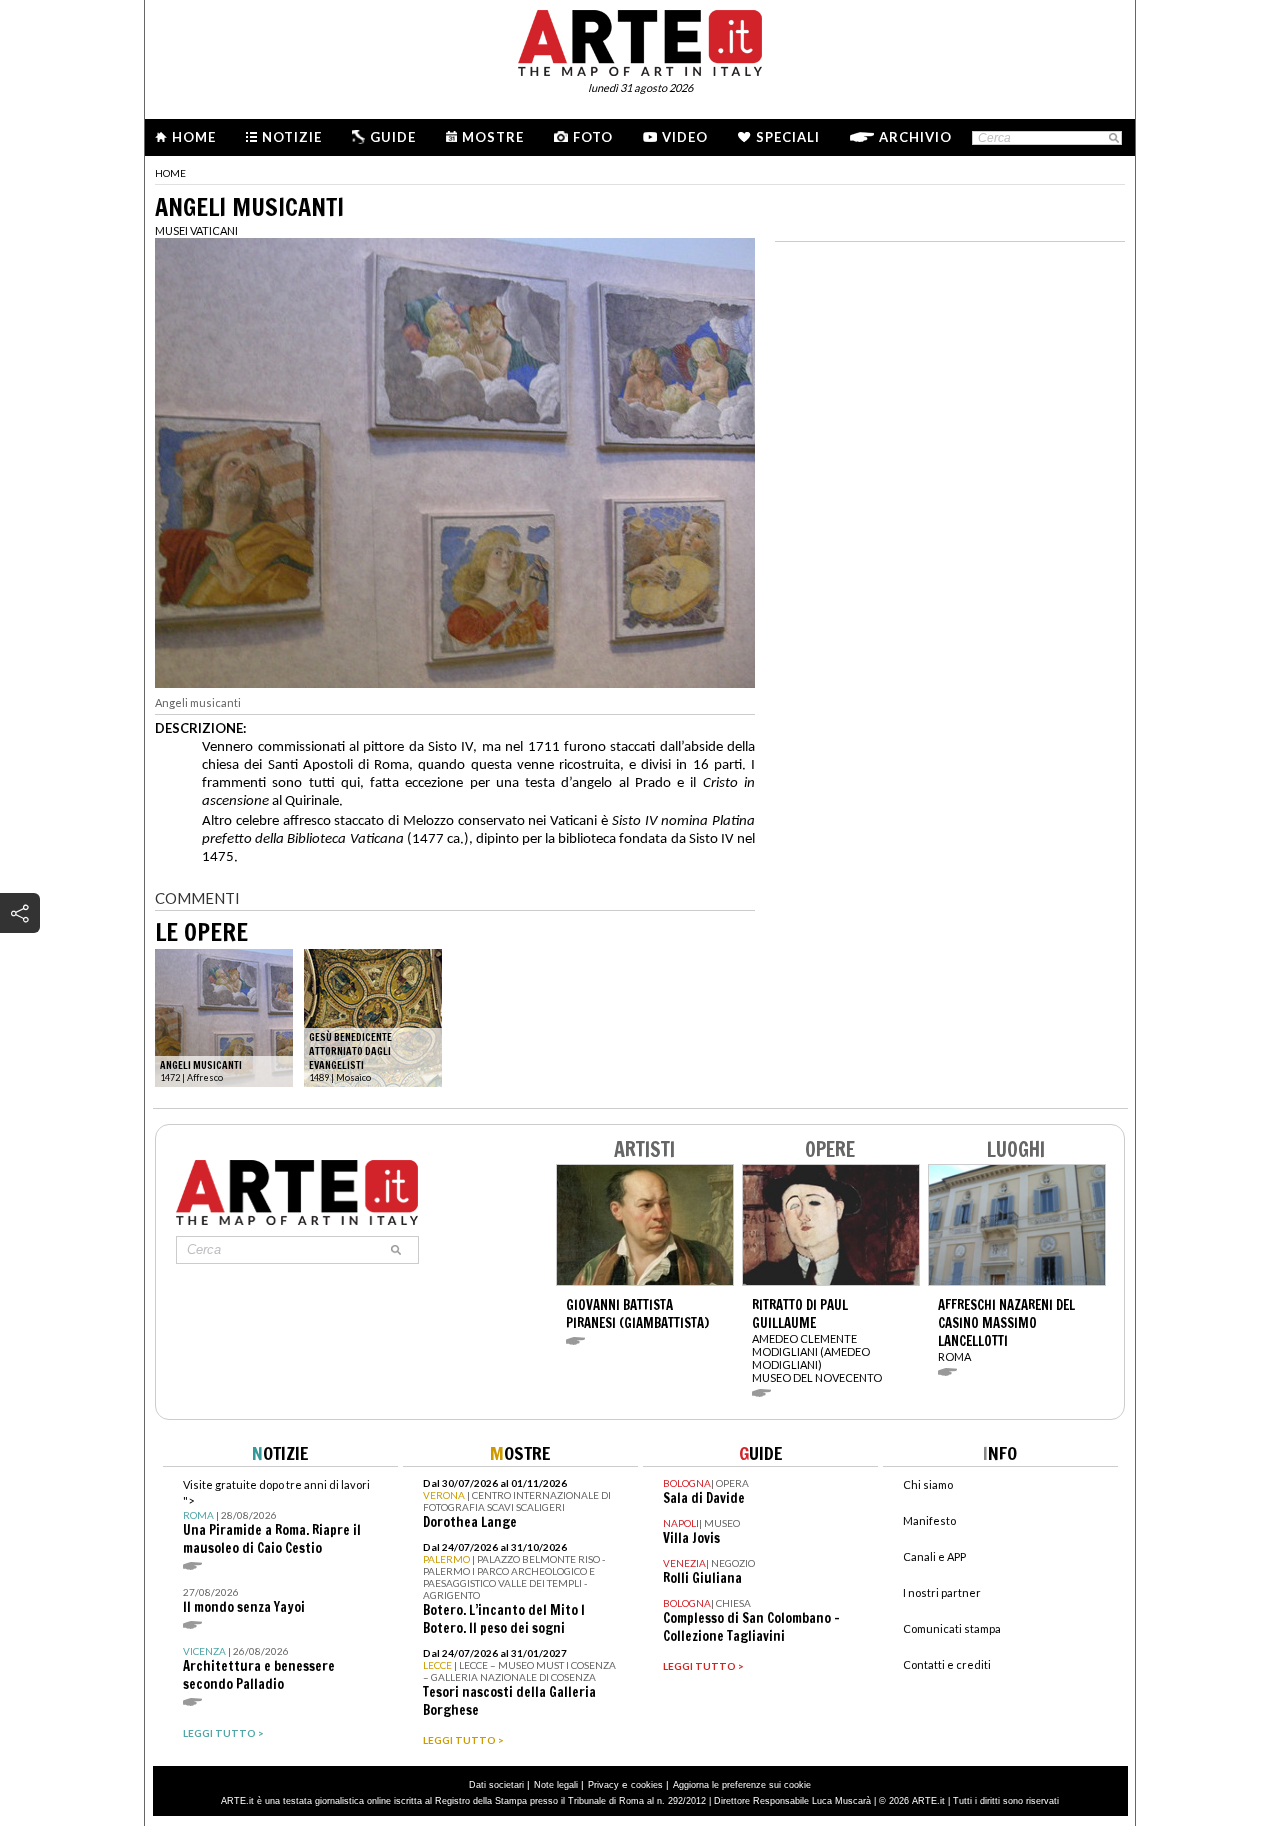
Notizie (292, 137)
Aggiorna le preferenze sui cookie (742, 1785)
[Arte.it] (640, 40)
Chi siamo (928, 1484)
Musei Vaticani (196, 230)
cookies (647, 1785)
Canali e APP (934, 1556)
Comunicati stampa (952, 1628)
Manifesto (929, 1520)
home (170, 173)
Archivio (915, 137)
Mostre (493, 137)
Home (194, 137)
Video (685, 137)
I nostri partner (942, 1592)
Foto (593, 137)
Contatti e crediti (947, 1664)
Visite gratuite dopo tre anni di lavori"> (276, 1517)
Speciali (788, 137)
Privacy (603, 1785)
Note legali (556, 1785)
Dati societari (496, 1785)
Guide (393, 137)
